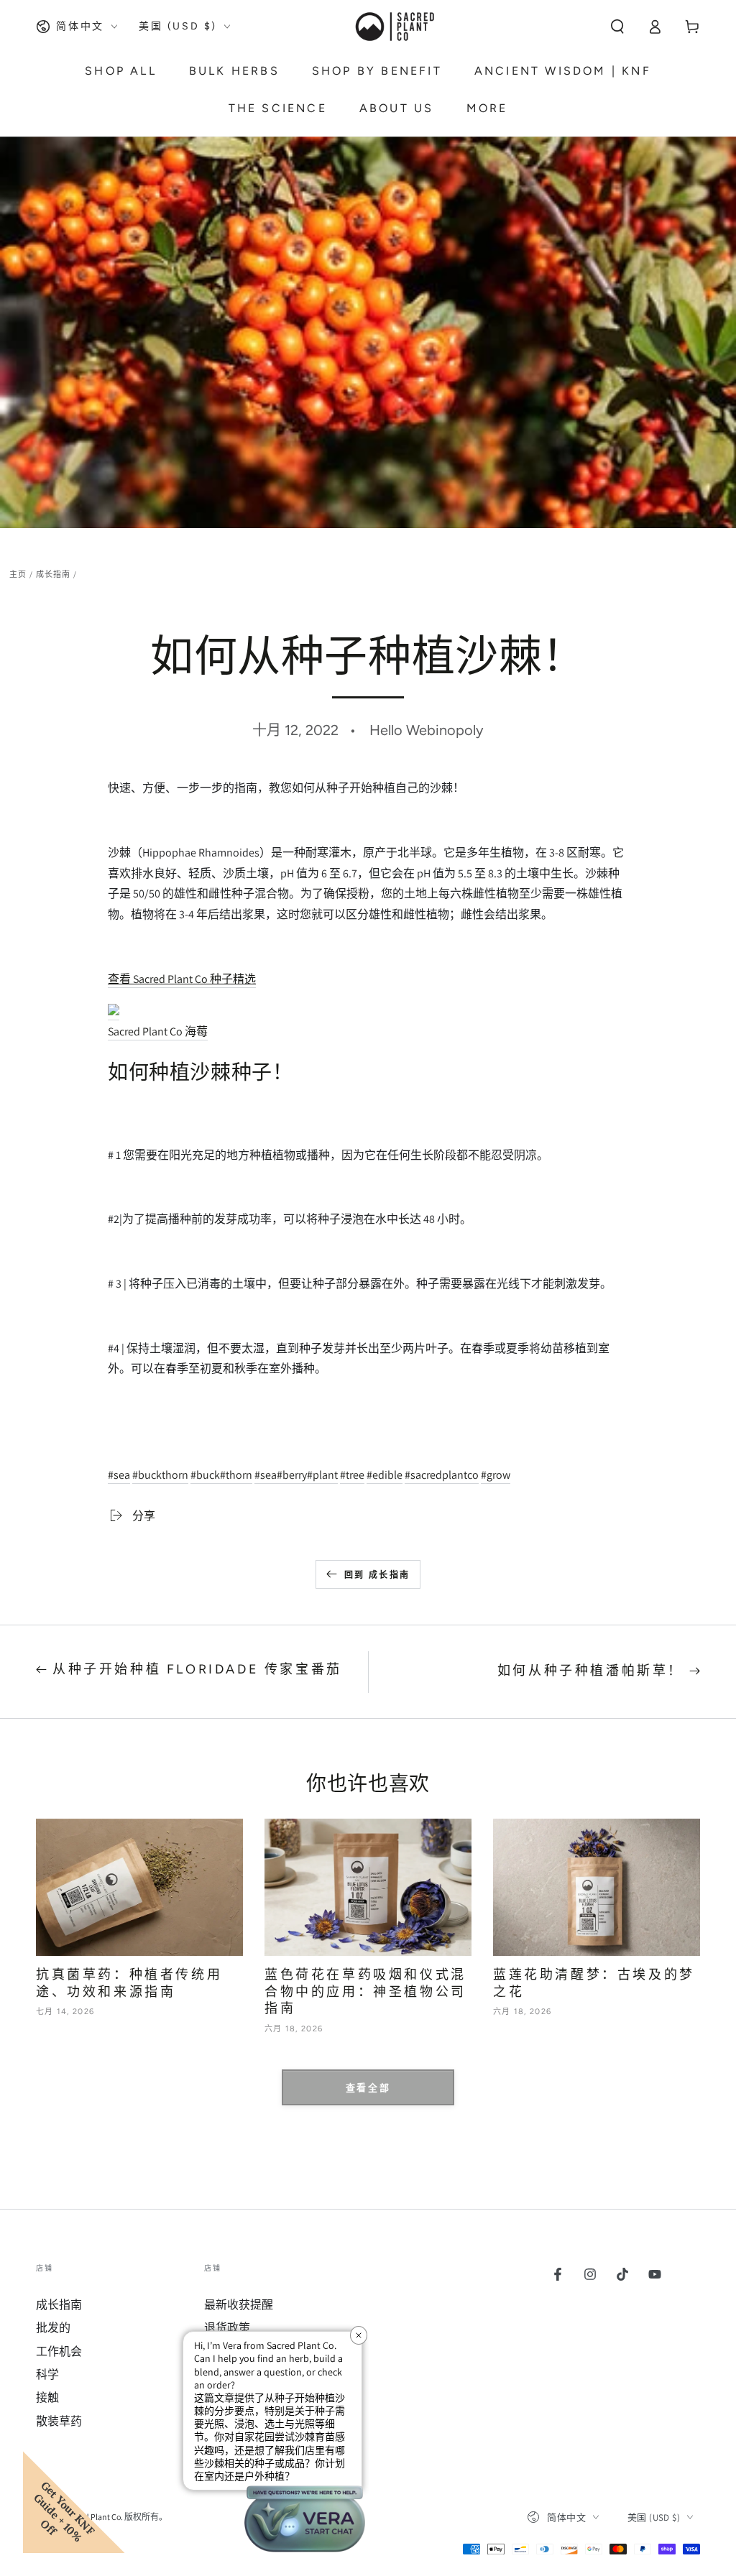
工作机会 (59, 2351)
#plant (322, 1475)
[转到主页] (394, 27)
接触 (47, 2397)
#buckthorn (160, 1475)
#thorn (236, 1475)
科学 (47, 2374)
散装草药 (59, 2421)
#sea (119, 1475)
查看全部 (368, 2088)
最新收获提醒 (239, 2305)
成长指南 (54, 574)
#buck (205, 1475)
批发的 (53, 2328)
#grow (496, 1475)
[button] (617, 27)
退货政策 (227, 2328)
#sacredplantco (442, 1475)
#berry (292, 1475)
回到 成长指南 (377, 1575)
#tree (352, 1475)
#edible (385, 1475)
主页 (18, 574)
